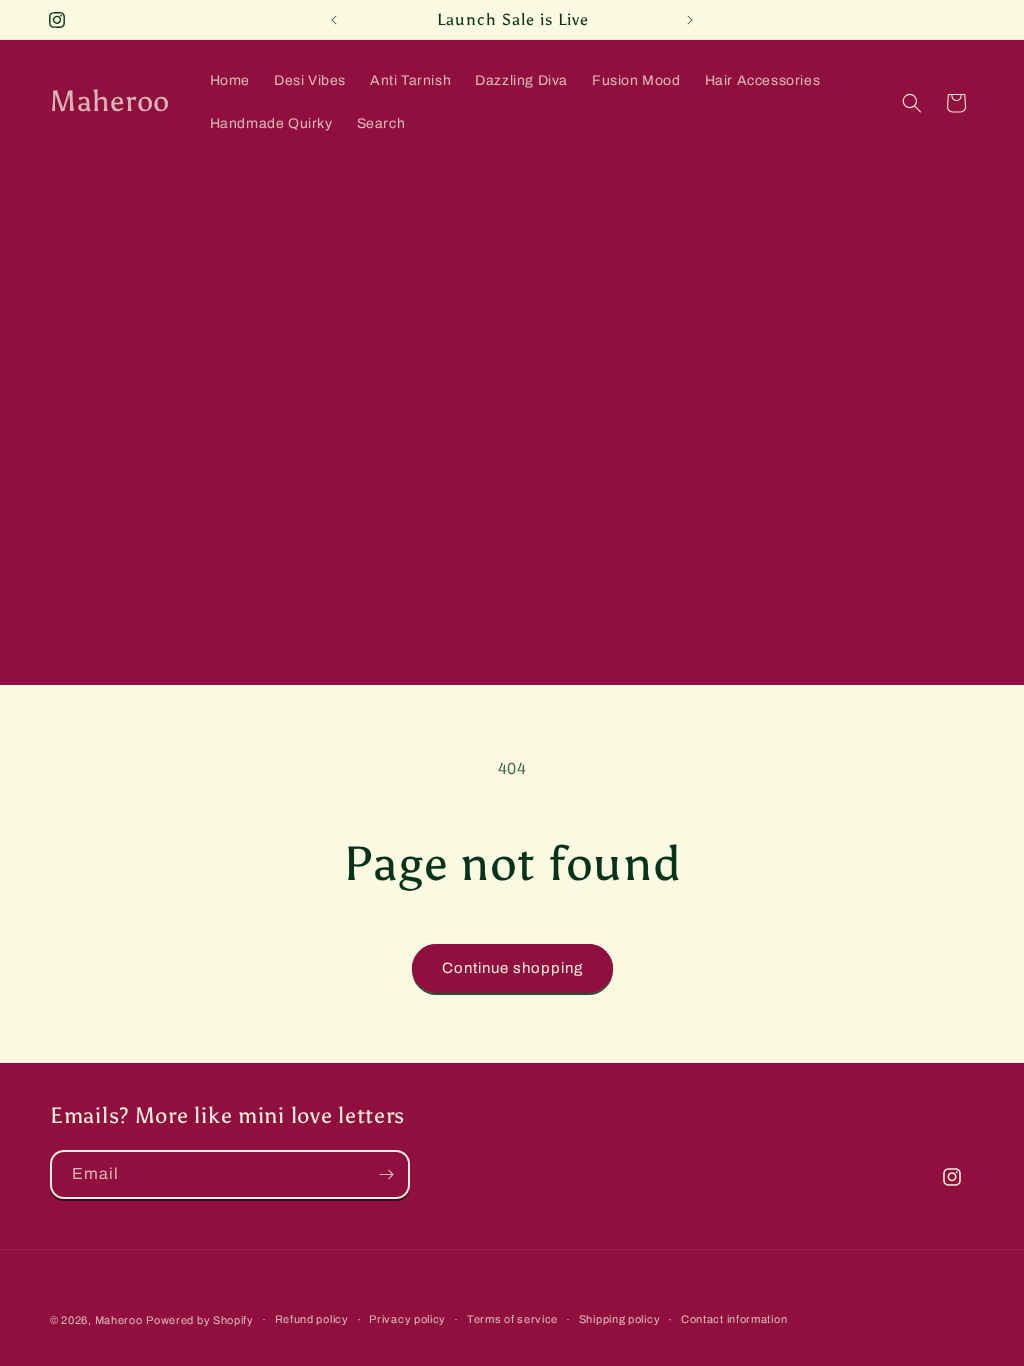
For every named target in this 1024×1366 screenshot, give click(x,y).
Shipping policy (620, 1319)
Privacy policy (407, 1319)
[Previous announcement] (334, 20)
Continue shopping (512, 968)
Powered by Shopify (200, 1320)
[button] (912, 103)
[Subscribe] (386, 1174)
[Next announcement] (690, 20)
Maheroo (119, 1320)
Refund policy (312, 1319)
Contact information (734, 1319)
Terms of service (512, 1319)
